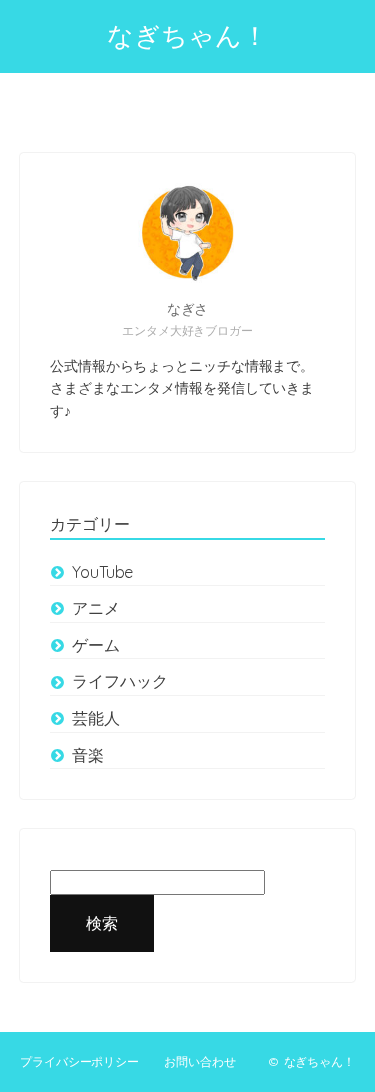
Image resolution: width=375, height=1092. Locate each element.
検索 (102, 923)
